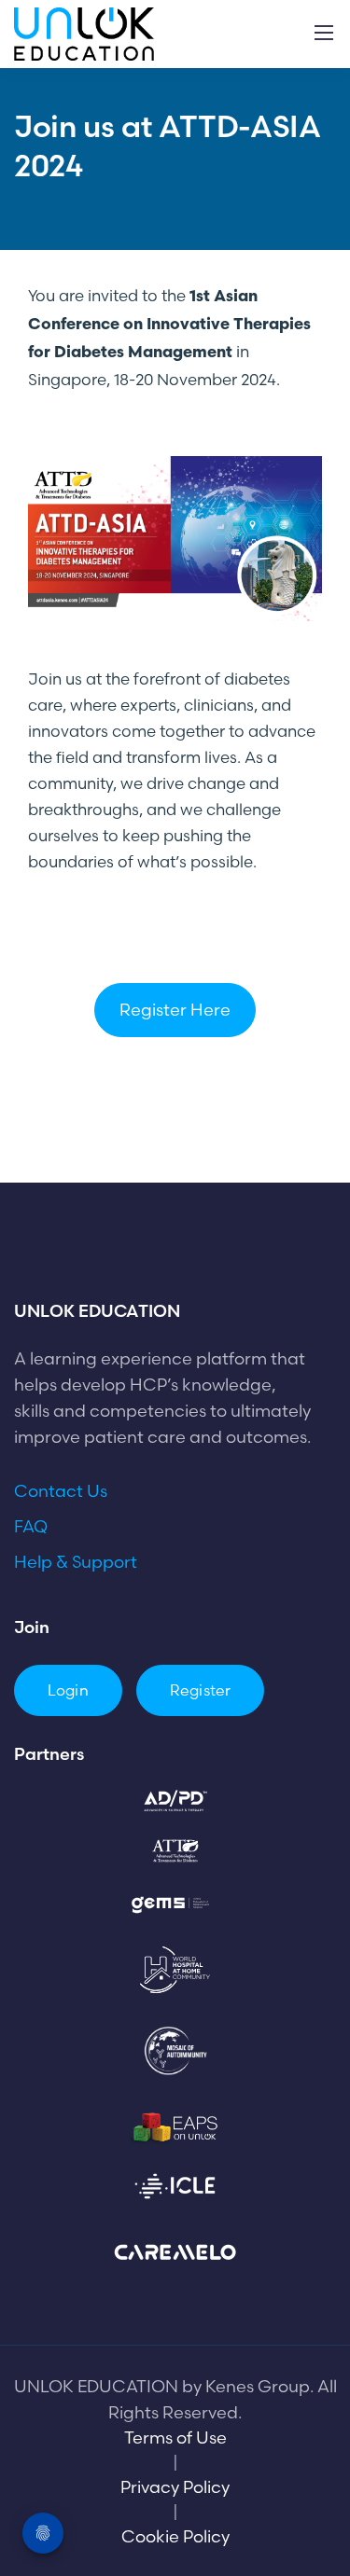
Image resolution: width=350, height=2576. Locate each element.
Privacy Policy (175, 2487)
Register (200, 1690)
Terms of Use (175, 2438)
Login (68, 1690)
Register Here (175, 1010)
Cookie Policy (175, 2536)
